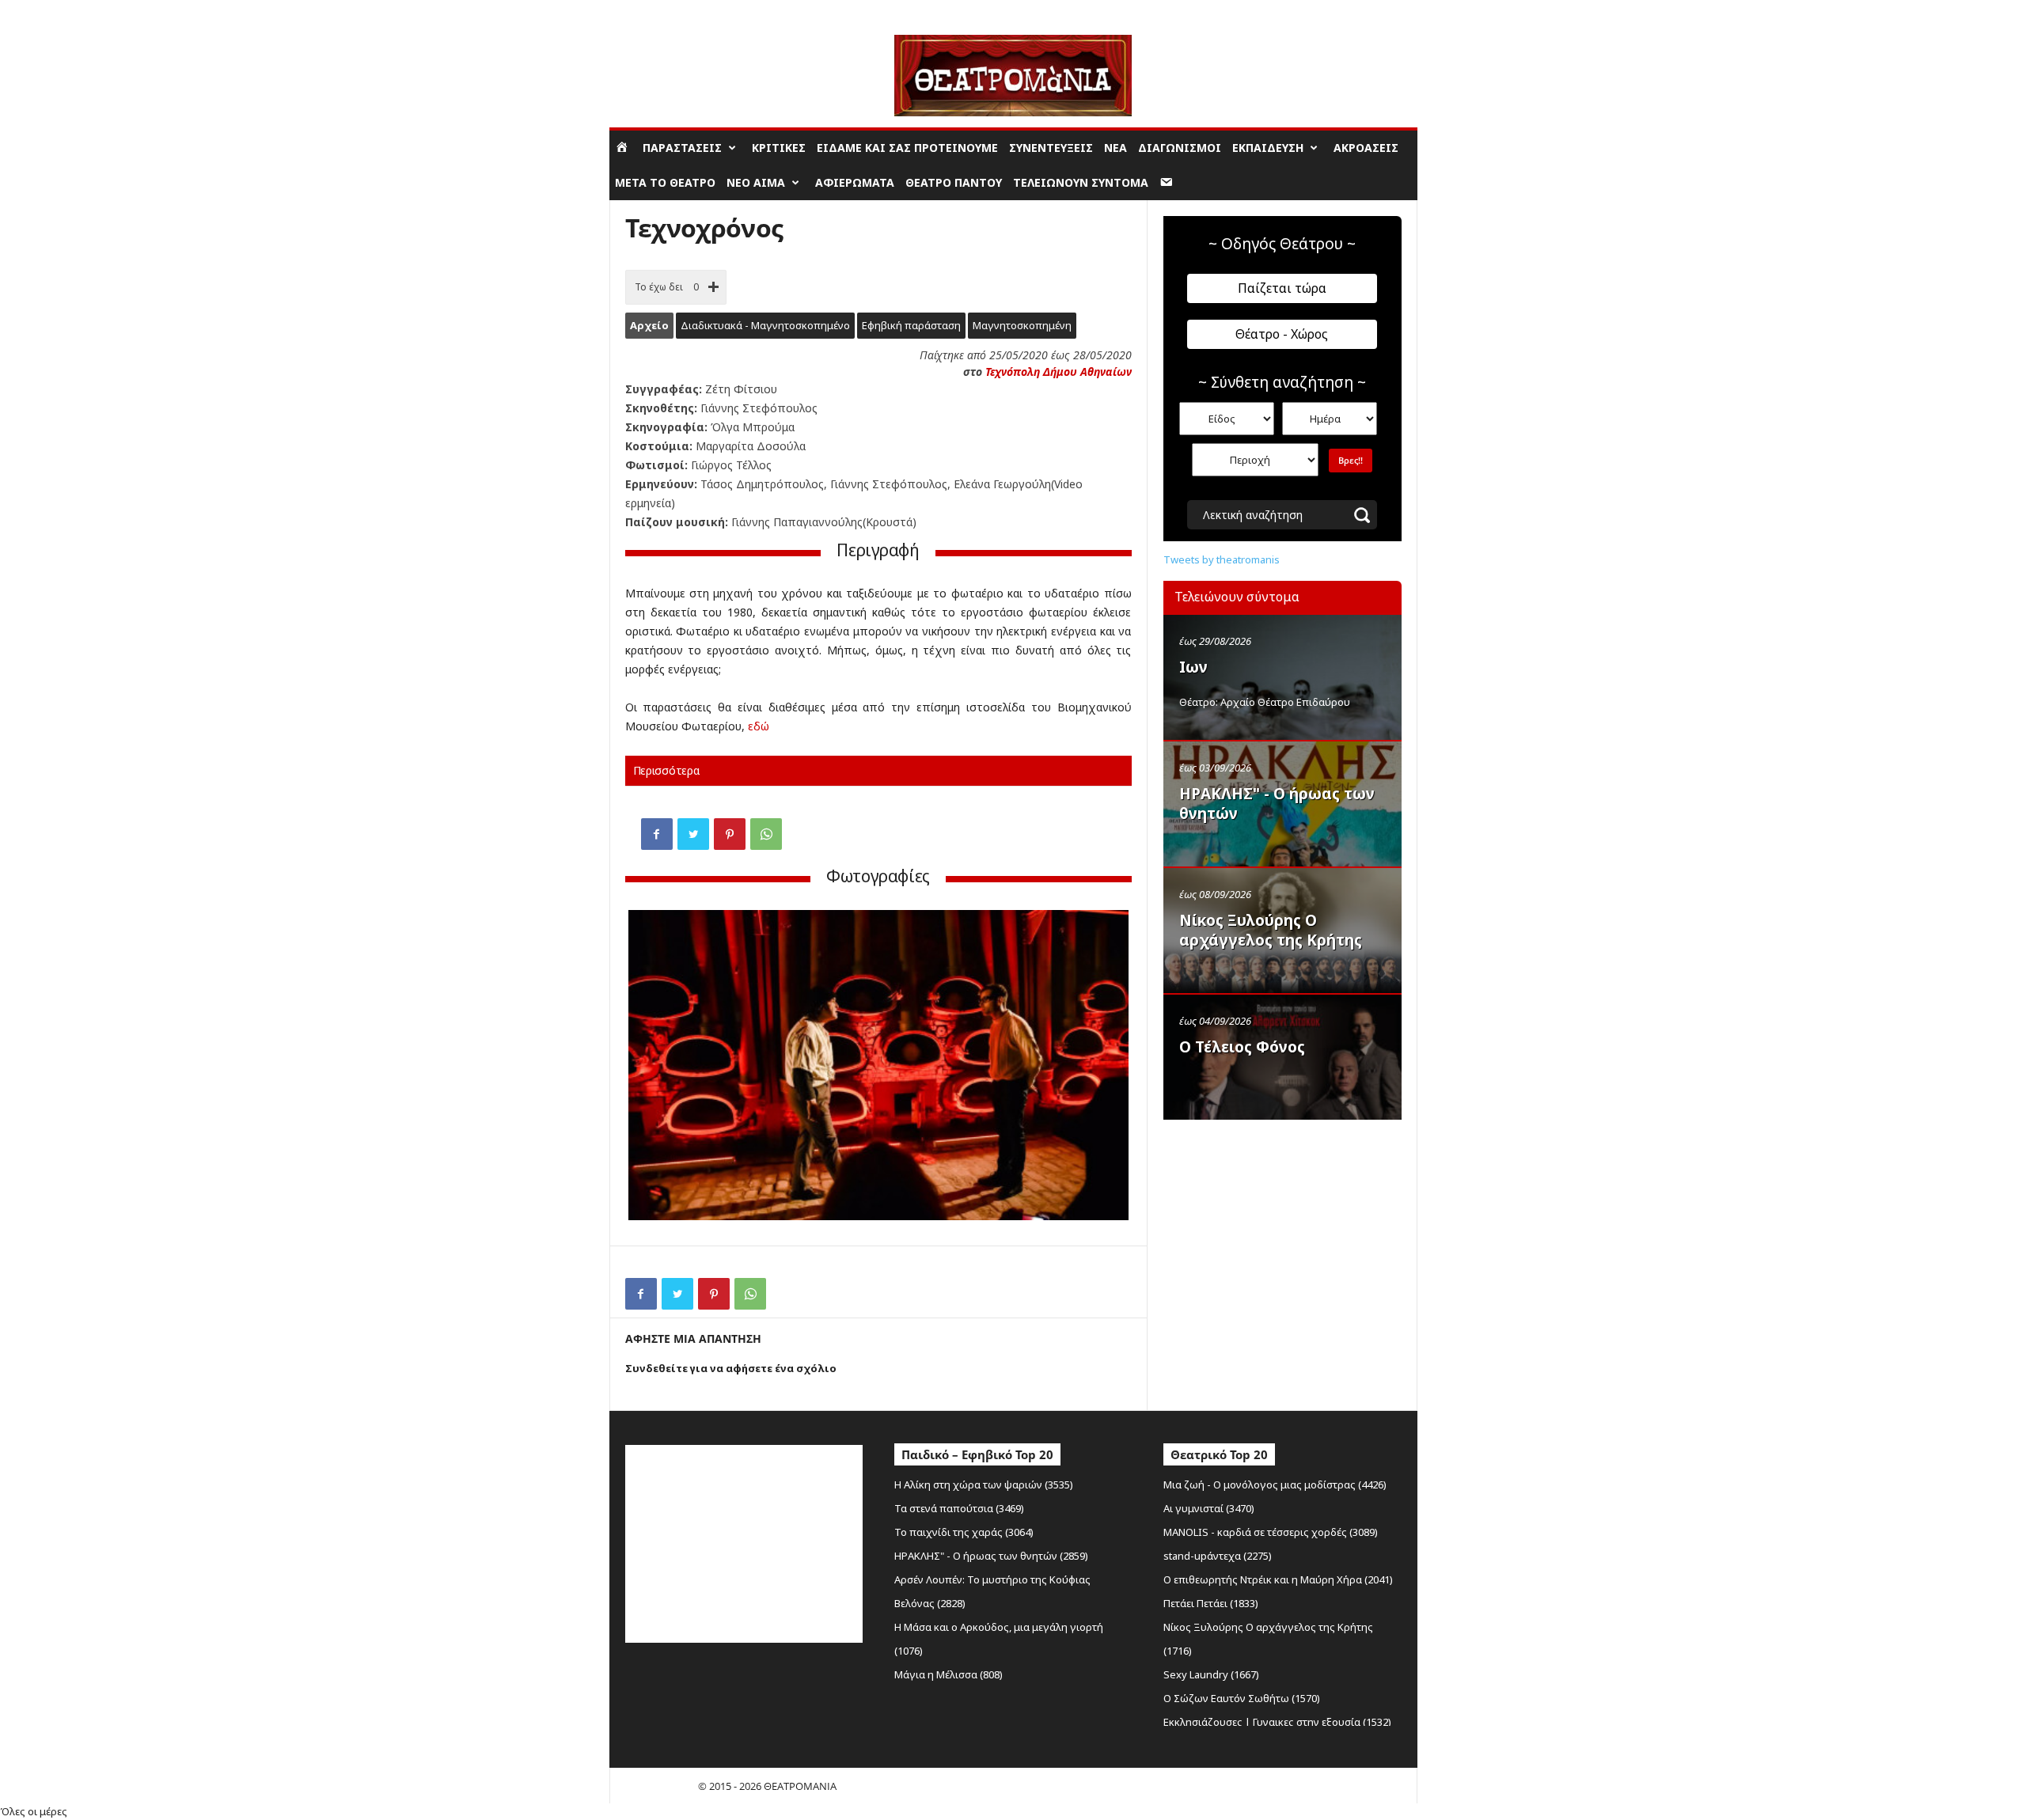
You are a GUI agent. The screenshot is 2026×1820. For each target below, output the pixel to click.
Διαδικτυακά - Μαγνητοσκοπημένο (765, 325)
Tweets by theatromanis (1222, 559)
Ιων (1193, 667)
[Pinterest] (730, 834)
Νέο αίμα (756, 182)
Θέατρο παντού (954, 182)
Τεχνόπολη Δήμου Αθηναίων (1059, 372)
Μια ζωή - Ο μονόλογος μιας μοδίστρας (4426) (1275, 1484)
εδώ (759, 726)
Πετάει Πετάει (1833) (1211, 1603)
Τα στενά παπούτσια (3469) (959, 1508)
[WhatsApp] (766, 834)
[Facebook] (657, 834)
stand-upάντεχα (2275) (1218, 1556)
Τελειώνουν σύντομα (1081, 182)
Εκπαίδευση (1268, 148)
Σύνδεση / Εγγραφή (654, 11)
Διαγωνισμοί (1180, 148)
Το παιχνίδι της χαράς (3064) (964, 1532)
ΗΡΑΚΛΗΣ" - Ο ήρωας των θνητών (1277, 804)
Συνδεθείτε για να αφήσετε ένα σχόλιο (731, 1368)
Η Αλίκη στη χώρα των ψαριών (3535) (984, 1484)
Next (1105, 1067)
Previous (652, 1067)
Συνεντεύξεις (1051, 148)
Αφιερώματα (855, 182)
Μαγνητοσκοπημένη (1022, 325)
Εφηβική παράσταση (911, 325)
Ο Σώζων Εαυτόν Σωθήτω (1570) (1242, 1698)
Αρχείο (649, 325)
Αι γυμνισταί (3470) (1209, 1508)
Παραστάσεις (682, 148)
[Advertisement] (1282, 1229)
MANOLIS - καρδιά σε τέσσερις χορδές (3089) (1271, 1532)
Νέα (1115, 148)
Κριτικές (779, 148)
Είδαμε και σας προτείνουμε (907, 148)
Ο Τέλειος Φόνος (1242, 1047)
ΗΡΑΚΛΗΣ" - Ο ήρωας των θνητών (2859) (991, 1556)
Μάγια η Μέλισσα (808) (949, 1674)
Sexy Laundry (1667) (1211, 1674)
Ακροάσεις (1366, 148)
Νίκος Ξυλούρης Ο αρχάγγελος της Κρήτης (1271, 930)
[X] (693, 834)
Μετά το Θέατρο (665, 182)
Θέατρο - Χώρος (1282, 334)
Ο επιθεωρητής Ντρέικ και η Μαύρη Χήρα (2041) (1278, 1579)
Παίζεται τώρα (1282, 288)
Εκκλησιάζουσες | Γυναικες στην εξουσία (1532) (1277, 1722)
